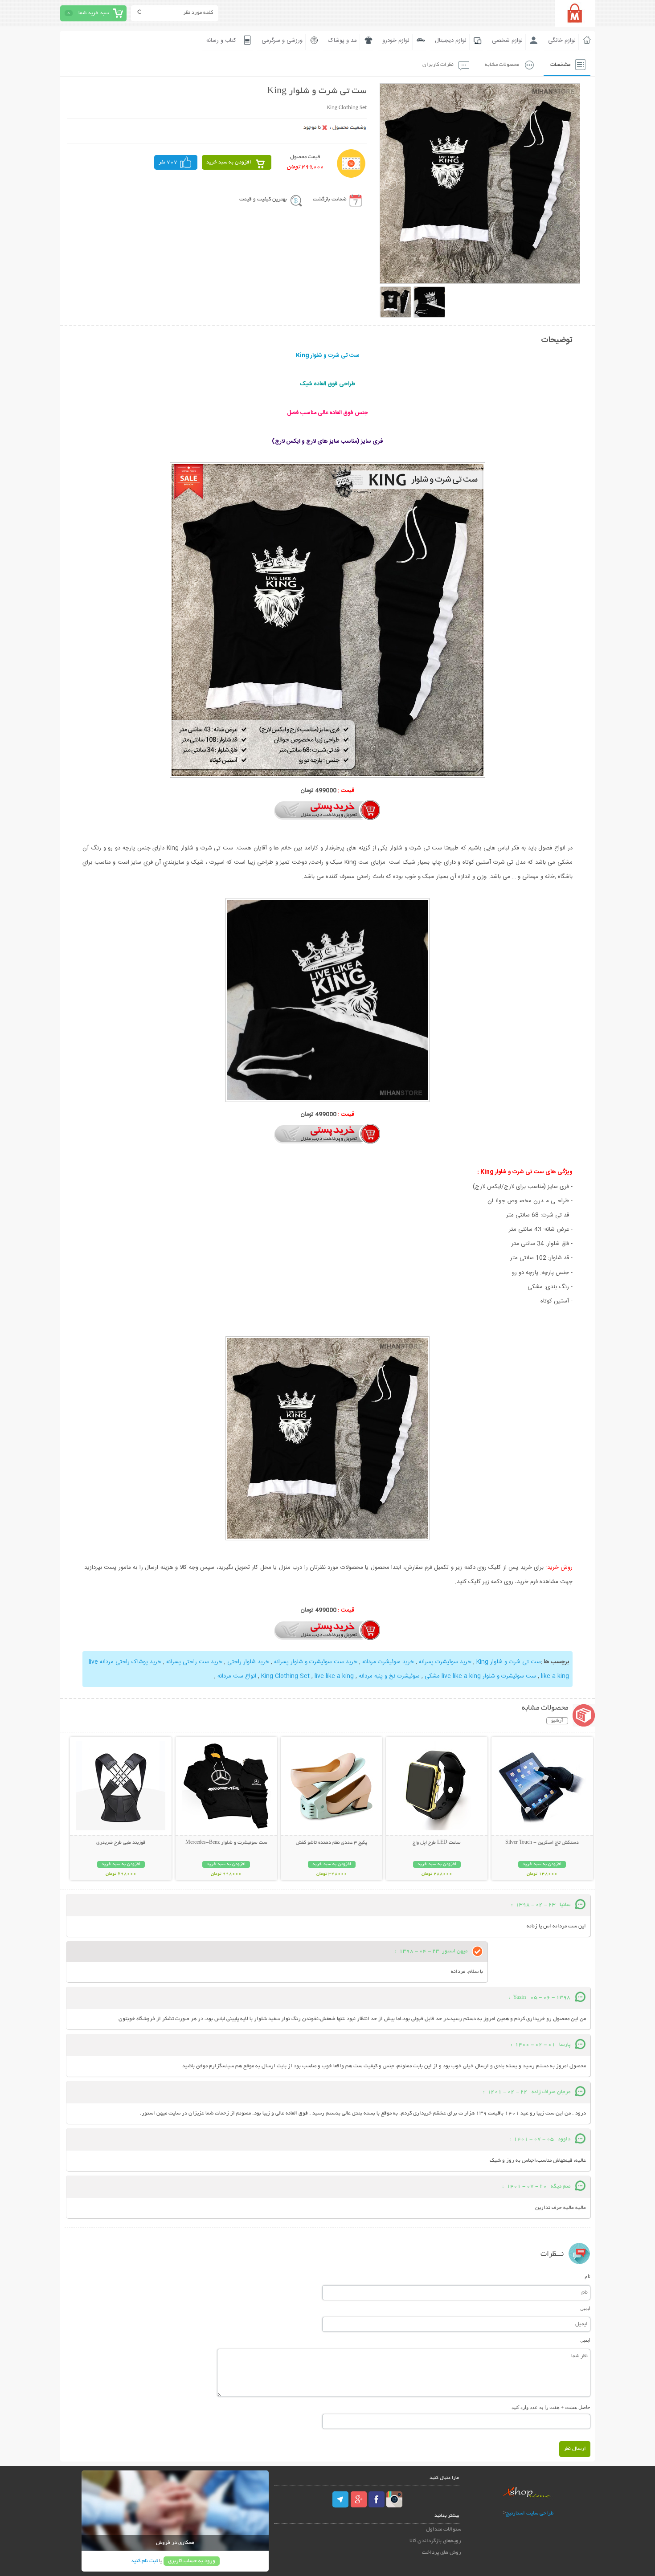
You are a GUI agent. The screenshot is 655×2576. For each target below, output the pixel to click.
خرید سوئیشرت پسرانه (445, 1662)
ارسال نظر (575, 2449)
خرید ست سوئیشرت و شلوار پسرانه (316, 1662)
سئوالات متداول (444, 2529)
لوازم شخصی (507, 41)
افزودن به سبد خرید (229, 162)
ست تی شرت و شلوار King (509, 1662)
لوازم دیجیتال (451, 41)
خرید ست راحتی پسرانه (194, 1662)
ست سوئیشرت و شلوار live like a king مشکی (480, 1676)
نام (587, 2276)
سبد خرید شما (94, 13)
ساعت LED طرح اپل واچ (437, 1843)
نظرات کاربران (438, 65)
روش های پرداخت (442, 2553)
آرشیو (557, 1721)
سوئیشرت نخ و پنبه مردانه (389, 1676)
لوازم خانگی (562, 41)
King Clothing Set (285, 1676)
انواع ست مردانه (237, 1676)
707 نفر (168, 162)
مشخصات (560, 65)
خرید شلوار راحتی (248, 1662)
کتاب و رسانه (221, 41)
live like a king (334, 1676)
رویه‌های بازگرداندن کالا (435, 2541)
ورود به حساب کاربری (192, 2561)
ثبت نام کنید (144, 2561)
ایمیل (585, 2308)
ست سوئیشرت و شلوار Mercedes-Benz (226, 1843)
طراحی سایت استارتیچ (530, 2513)
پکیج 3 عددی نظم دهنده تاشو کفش (332, 1843)
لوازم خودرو (396, 41)
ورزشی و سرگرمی (282, 41)
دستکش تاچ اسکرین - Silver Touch (542, 1843)
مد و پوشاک (342, 41)
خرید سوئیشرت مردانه (388, 1662)
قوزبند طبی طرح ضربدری (121, 1843)
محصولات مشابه (502, 65)
